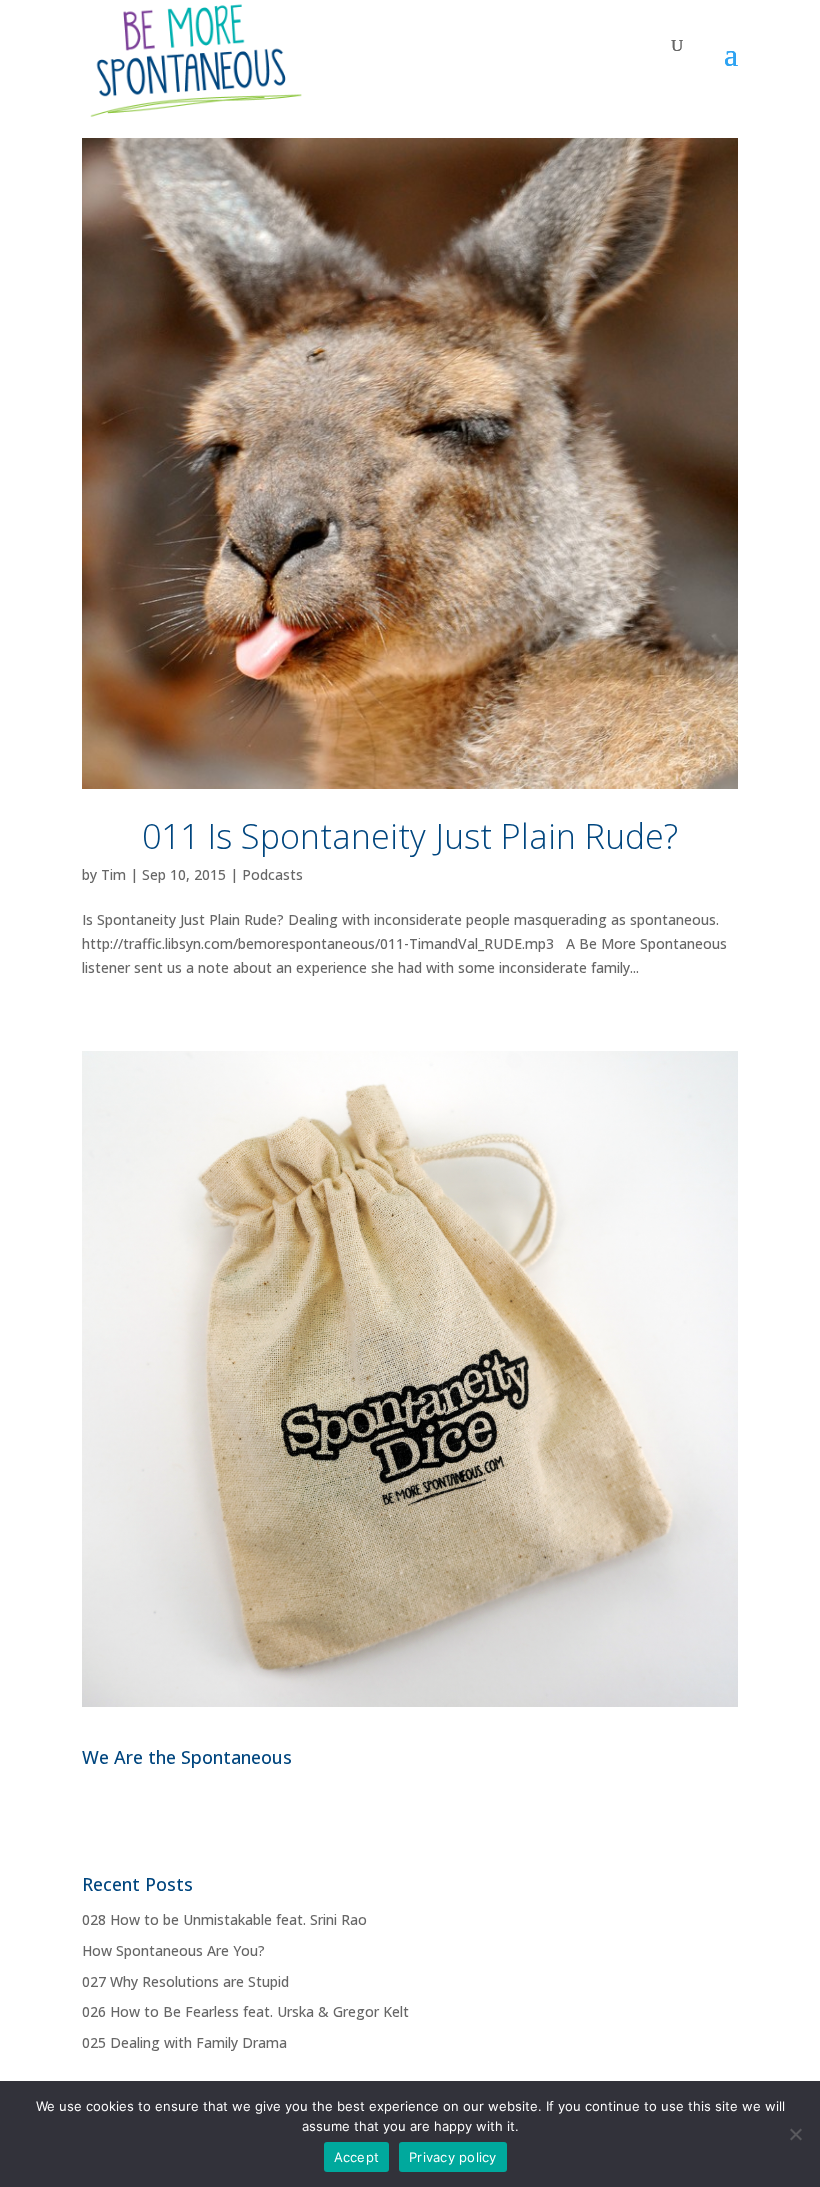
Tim (113, 874)
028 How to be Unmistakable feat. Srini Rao (224, 1919)
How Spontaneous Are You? (173, 1950)
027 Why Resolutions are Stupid (185, 1981)
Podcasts (272, 874)
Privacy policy (453, 2157)
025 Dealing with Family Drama (184, 2042)
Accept (357, 2157)
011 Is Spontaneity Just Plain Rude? (410, 836)
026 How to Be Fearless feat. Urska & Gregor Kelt (245, 2011)
